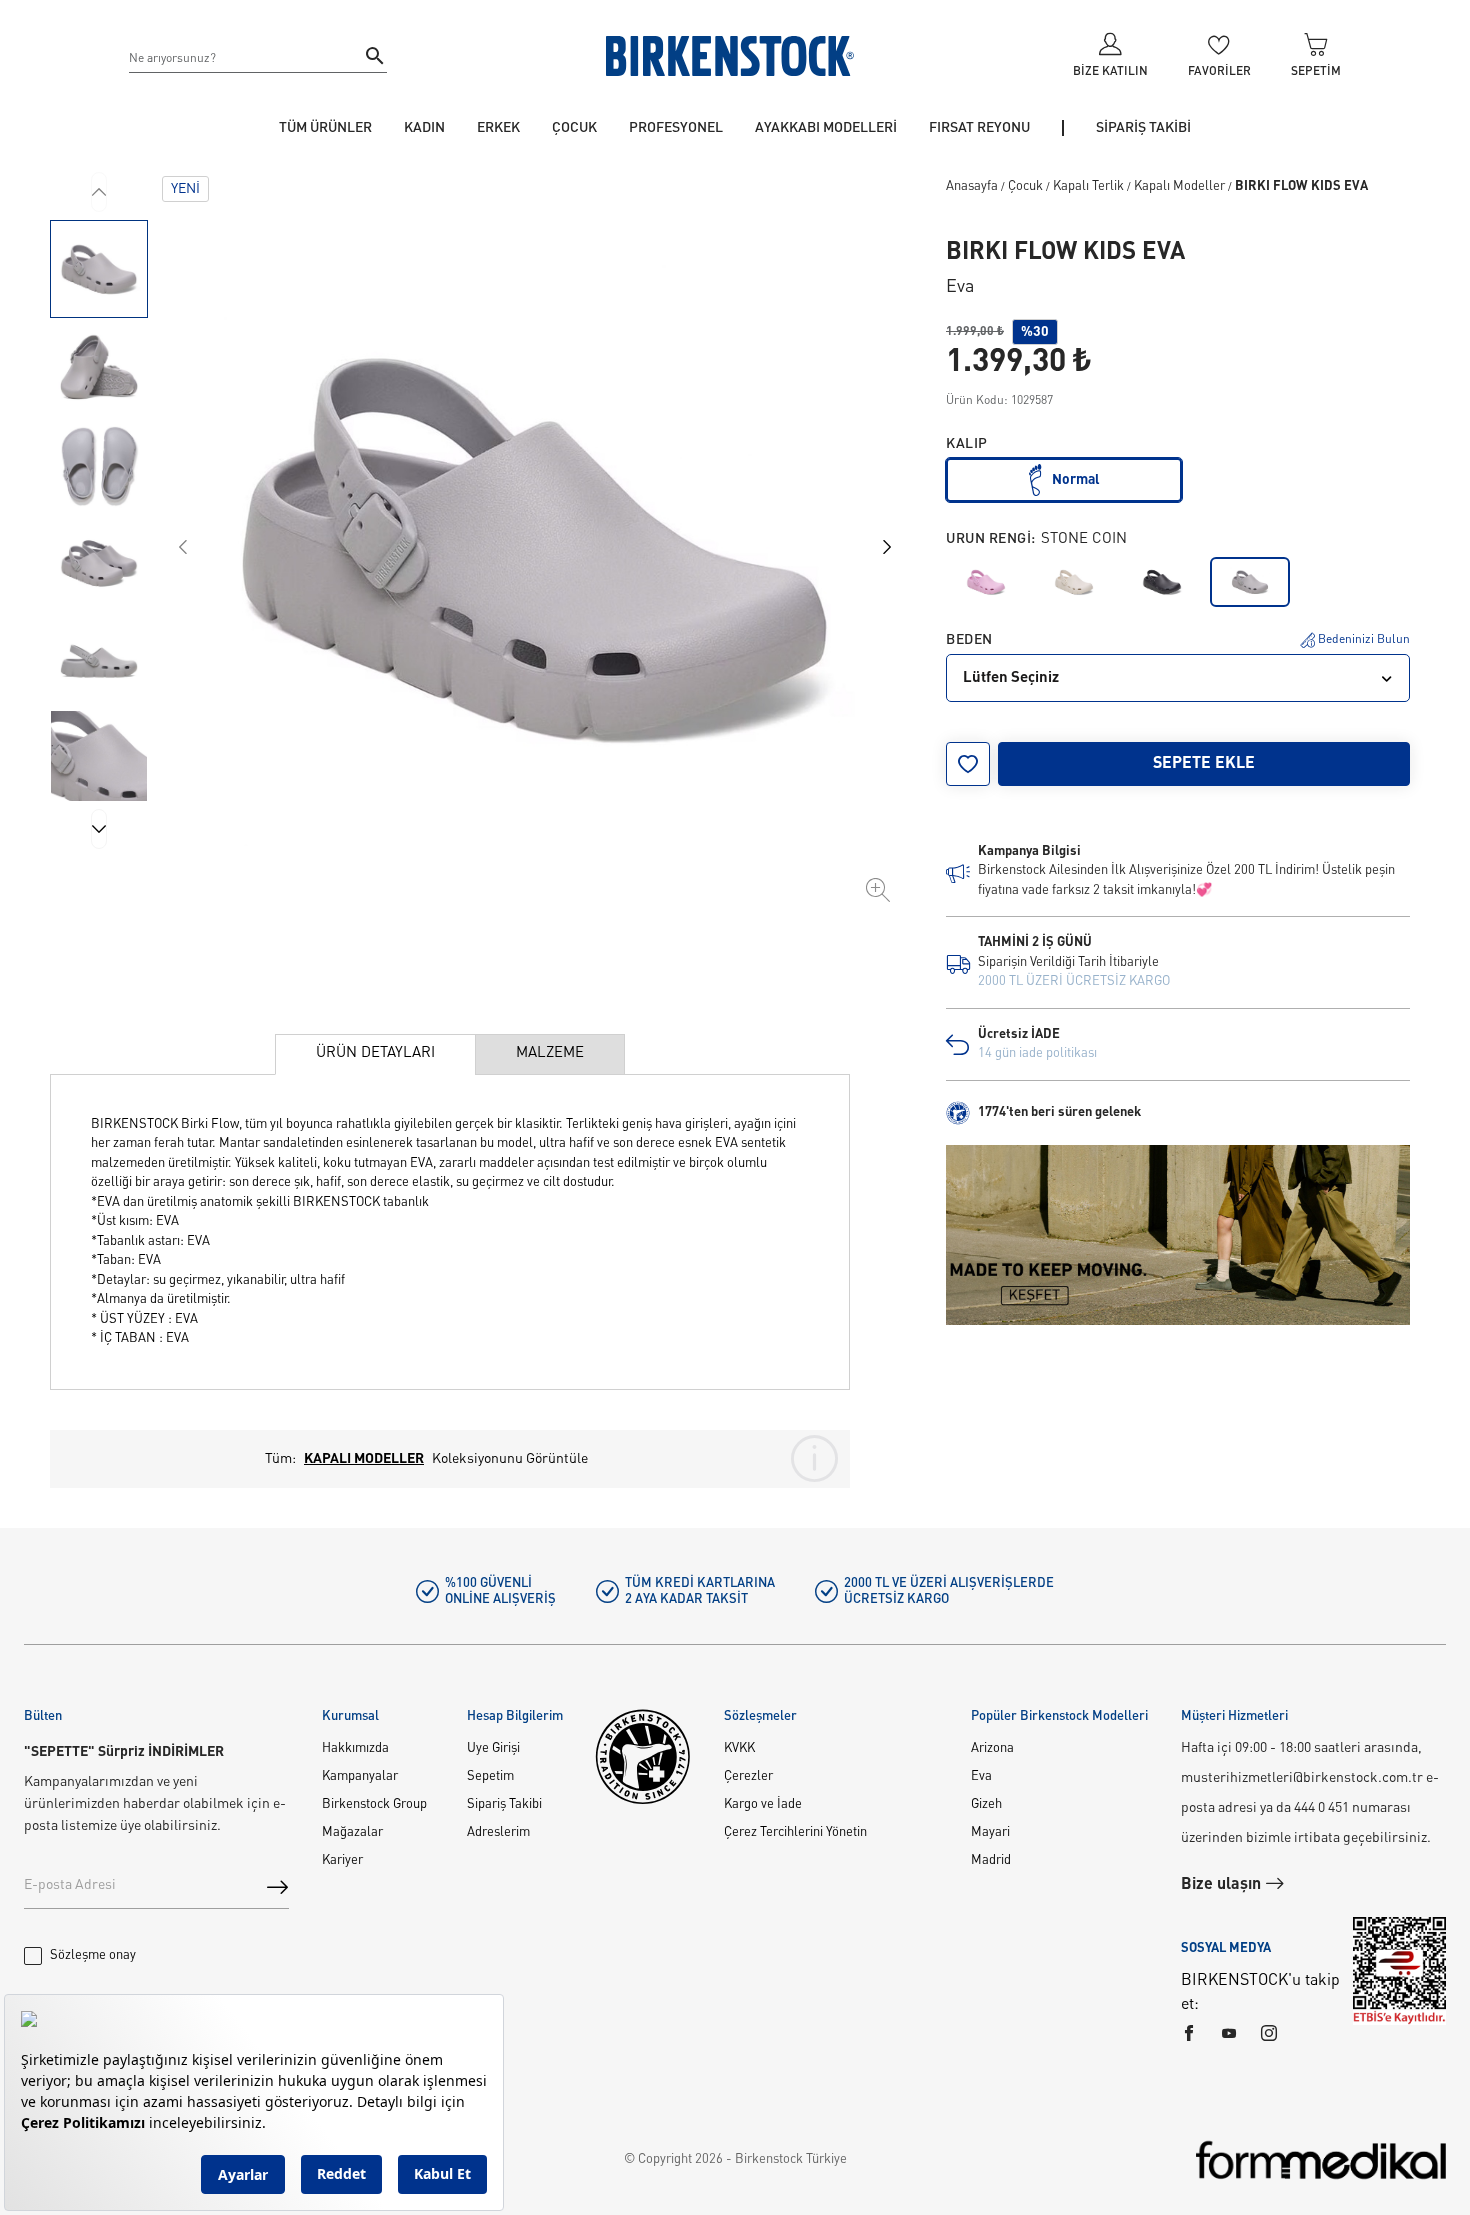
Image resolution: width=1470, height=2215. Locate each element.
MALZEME (550, 1053)
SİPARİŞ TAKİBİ (1143, 128)
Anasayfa (972, 186)
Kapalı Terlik (1088, 186)
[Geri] (99, 192)
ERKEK (498, 128)
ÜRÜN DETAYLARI (375, 1053)
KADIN (424, 128)
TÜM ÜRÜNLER (325, 128)
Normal (1076, 480)
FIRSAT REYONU (979, 128)
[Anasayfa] (730, 56)
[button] (99, 269)
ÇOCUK (574, 128)
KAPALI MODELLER (364, 1459)
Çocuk (1025, 186)
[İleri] (99, 829)
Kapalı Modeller (1179, 186)
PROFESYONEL (676, 128)
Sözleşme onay (93, 1955)
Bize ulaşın (1223, 1885)
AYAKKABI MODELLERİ (826, 128)
